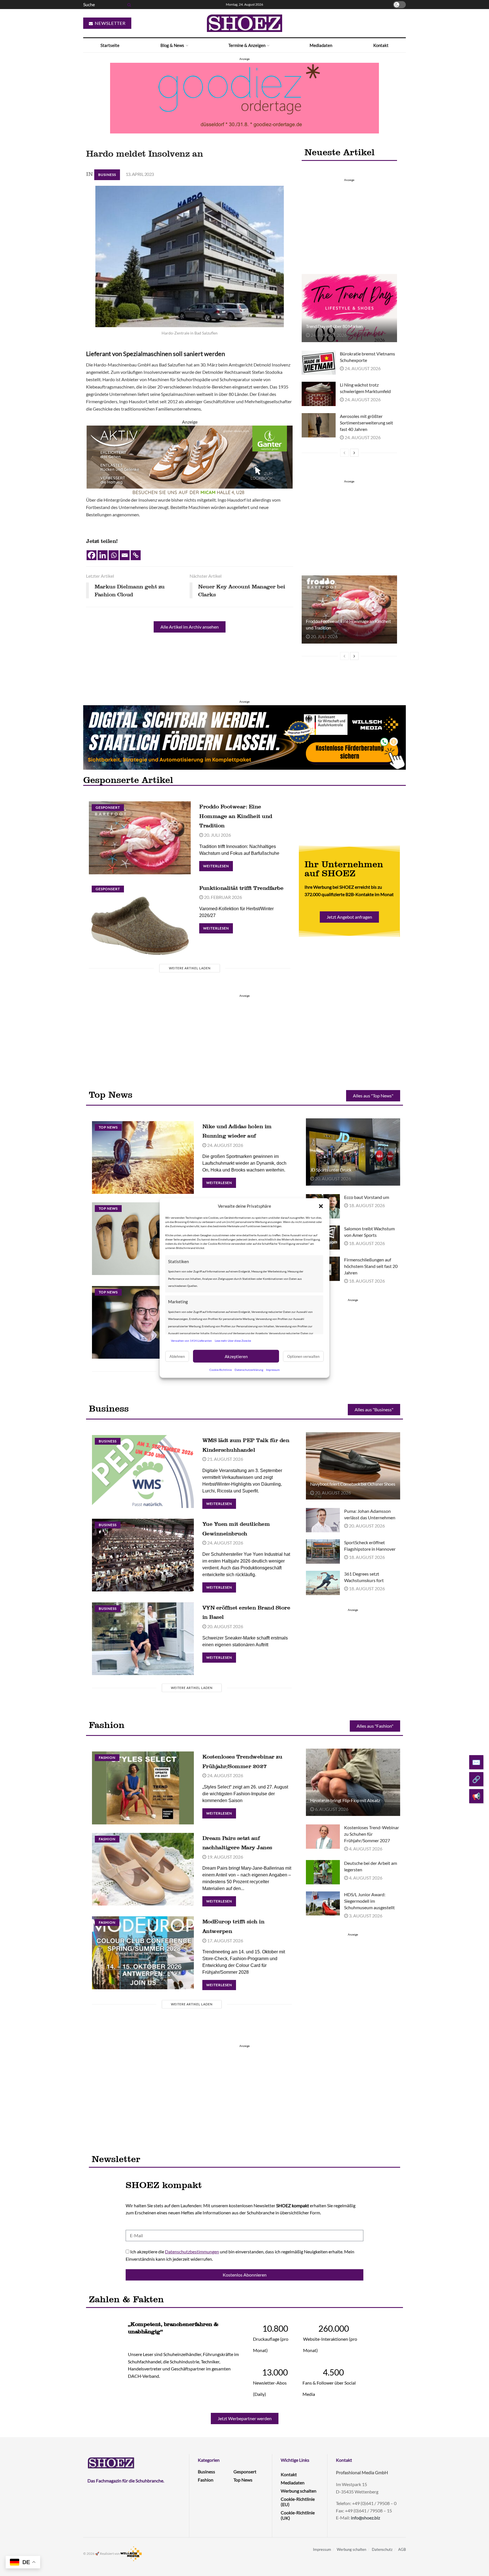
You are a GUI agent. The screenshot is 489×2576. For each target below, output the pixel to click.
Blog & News (172, 45)
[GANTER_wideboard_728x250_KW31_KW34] (190, 460)
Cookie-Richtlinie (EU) (298, 2502)
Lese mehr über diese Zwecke (233, 1340)
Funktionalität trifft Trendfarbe (241, 888)
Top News (108, 1127)
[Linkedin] (103, 555)
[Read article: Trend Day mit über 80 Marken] (349, 308)
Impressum (273, 1370)
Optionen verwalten (303, 1356)
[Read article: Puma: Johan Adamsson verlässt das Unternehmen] (323, 1520)
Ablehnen (177, 1356)
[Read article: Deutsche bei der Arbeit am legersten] (323, 1872)
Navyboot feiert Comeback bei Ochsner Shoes (353, 1484)
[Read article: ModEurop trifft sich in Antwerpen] (143, 1953)
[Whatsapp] (114, 555)
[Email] (125, 555)
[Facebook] (92, 555)
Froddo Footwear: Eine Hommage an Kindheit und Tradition (236, 816)
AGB (402, 2549)
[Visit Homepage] (244, 23)
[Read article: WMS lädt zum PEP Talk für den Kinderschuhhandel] (143, 1471)
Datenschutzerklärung (249, 1370)
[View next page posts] (354, 453)
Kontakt (381, 45)
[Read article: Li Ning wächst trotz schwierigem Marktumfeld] (319, 394)
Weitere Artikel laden (190, 968)
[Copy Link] (136, 555)
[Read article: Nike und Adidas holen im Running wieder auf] (143, 1158)
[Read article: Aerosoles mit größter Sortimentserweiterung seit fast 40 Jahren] (319, 425)
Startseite (110, 45)
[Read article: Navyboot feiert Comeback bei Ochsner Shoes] (353, 1466)
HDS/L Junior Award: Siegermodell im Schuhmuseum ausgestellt (369, 1901)
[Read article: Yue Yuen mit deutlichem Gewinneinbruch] (143, 1555)
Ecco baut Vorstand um (367, 1197)
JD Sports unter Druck (331, 1170)
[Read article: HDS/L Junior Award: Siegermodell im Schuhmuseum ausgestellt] (323, 1904)
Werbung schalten (299, 2491)
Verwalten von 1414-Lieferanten (191, 1340)
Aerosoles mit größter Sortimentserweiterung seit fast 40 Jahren (366, 423)
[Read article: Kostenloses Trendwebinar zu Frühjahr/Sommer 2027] (143, 1788)
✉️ (476, 1762)
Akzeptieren (236, 1356)
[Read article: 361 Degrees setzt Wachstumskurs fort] (323, 1583)
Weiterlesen (218, 865)
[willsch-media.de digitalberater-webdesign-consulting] (244, 737)
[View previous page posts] (344, 453)
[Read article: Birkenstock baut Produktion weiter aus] (143, 1239)
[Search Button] (128, 5)
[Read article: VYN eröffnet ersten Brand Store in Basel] (143, 1639)
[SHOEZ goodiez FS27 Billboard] (244, 97)
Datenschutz (382, 2549)
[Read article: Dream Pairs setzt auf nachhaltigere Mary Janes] (143, 1869)
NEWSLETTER (110, 23)
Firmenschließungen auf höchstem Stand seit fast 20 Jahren (371, 1266)
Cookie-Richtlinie (221, 1370)
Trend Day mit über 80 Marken (334, 326)
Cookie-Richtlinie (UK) (298, 2515)
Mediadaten (321, 45)
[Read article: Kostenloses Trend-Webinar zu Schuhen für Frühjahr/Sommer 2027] (323, 1837)
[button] (321, 1206)
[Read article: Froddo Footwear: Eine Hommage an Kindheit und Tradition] (349, 609)
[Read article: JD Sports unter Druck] (353, 1152)
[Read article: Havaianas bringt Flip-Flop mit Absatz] (353, 1782)
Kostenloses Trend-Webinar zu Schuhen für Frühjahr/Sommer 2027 (372, 1834)
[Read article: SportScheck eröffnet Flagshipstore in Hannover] (323, 1552)
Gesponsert (108, 807)
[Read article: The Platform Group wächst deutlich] (143, 1322)
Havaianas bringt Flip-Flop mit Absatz (345, 1800)
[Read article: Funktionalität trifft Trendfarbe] (140, 919)
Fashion (107, 1758)
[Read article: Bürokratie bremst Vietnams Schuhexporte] (319, 363)
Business (107, 175)
